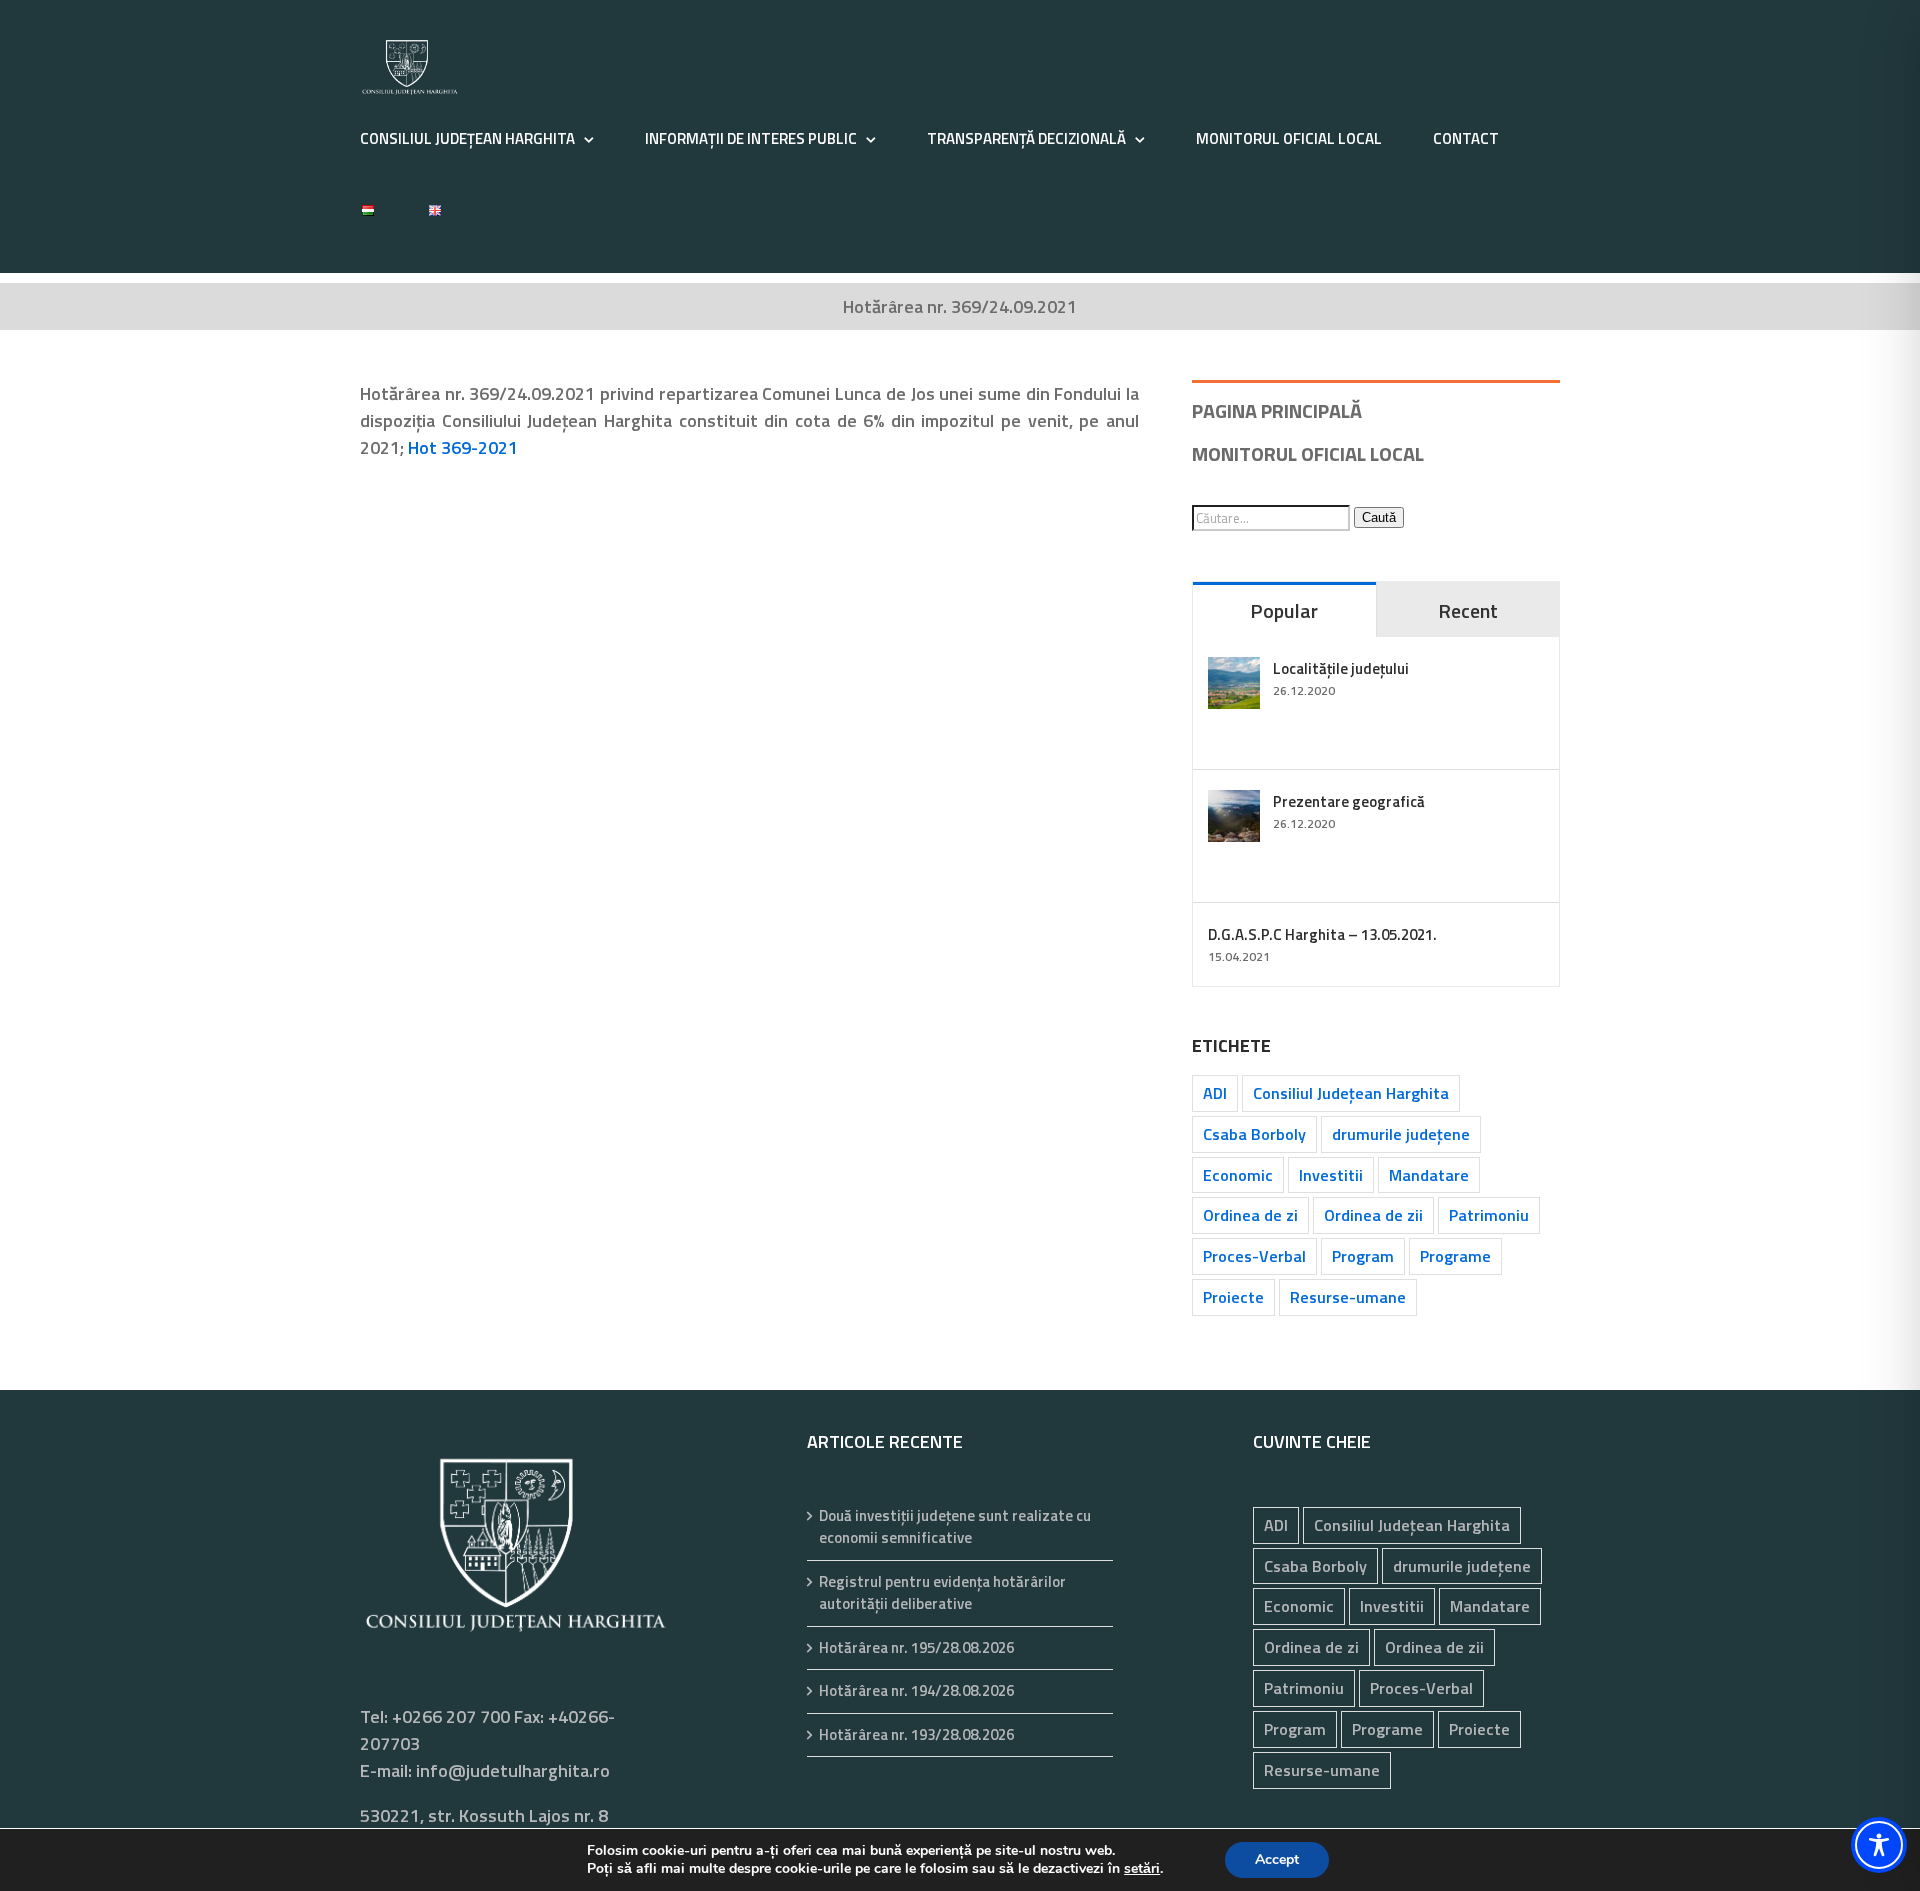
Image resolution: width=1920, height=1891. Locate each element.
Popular (1284, 610)
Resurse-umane (1348, 1297)
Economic (1238, 1175)
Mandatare (1429, 1175)
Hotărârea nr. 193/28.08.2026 (916, 1735)
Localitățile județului (1341, 668)
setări (1142, 1869)
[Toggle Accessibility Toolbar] (1879, 1845)
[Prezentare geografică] (1234, 803)
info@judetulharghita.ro (513, 1770)
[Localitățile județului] (1234, 670)
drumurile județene (1401, 1134)
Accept (1277, 1859)
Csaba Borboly (1254, 1134)
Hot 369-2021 (463, 447)
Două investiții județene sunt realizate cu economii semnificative (955, 1527)
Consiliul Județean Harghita (1351, 1093)
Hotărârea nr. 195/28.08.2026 (916, 1648)
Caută (1379, 517)
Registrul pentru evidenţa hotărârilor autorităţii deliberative (942, 1593)
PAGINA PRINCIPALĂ (1277, 410)
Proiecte (1233, 1297)
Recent (1468, 610)
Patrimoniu (1489, 1215)
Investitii (1331, 1175)
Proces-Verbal (1254, 1256)
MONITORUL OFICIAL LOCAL (1308, 453)
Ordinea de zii (1373, 1215)
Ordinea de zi (1250, 1215)
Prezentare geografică (1349, 801)
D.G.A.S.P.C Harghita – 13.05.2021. (1322, 934)
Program (1363, 1256)
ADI (1215, 1093)
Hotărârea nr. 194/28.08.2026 (916, 1691)
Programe (1455, 1256)
